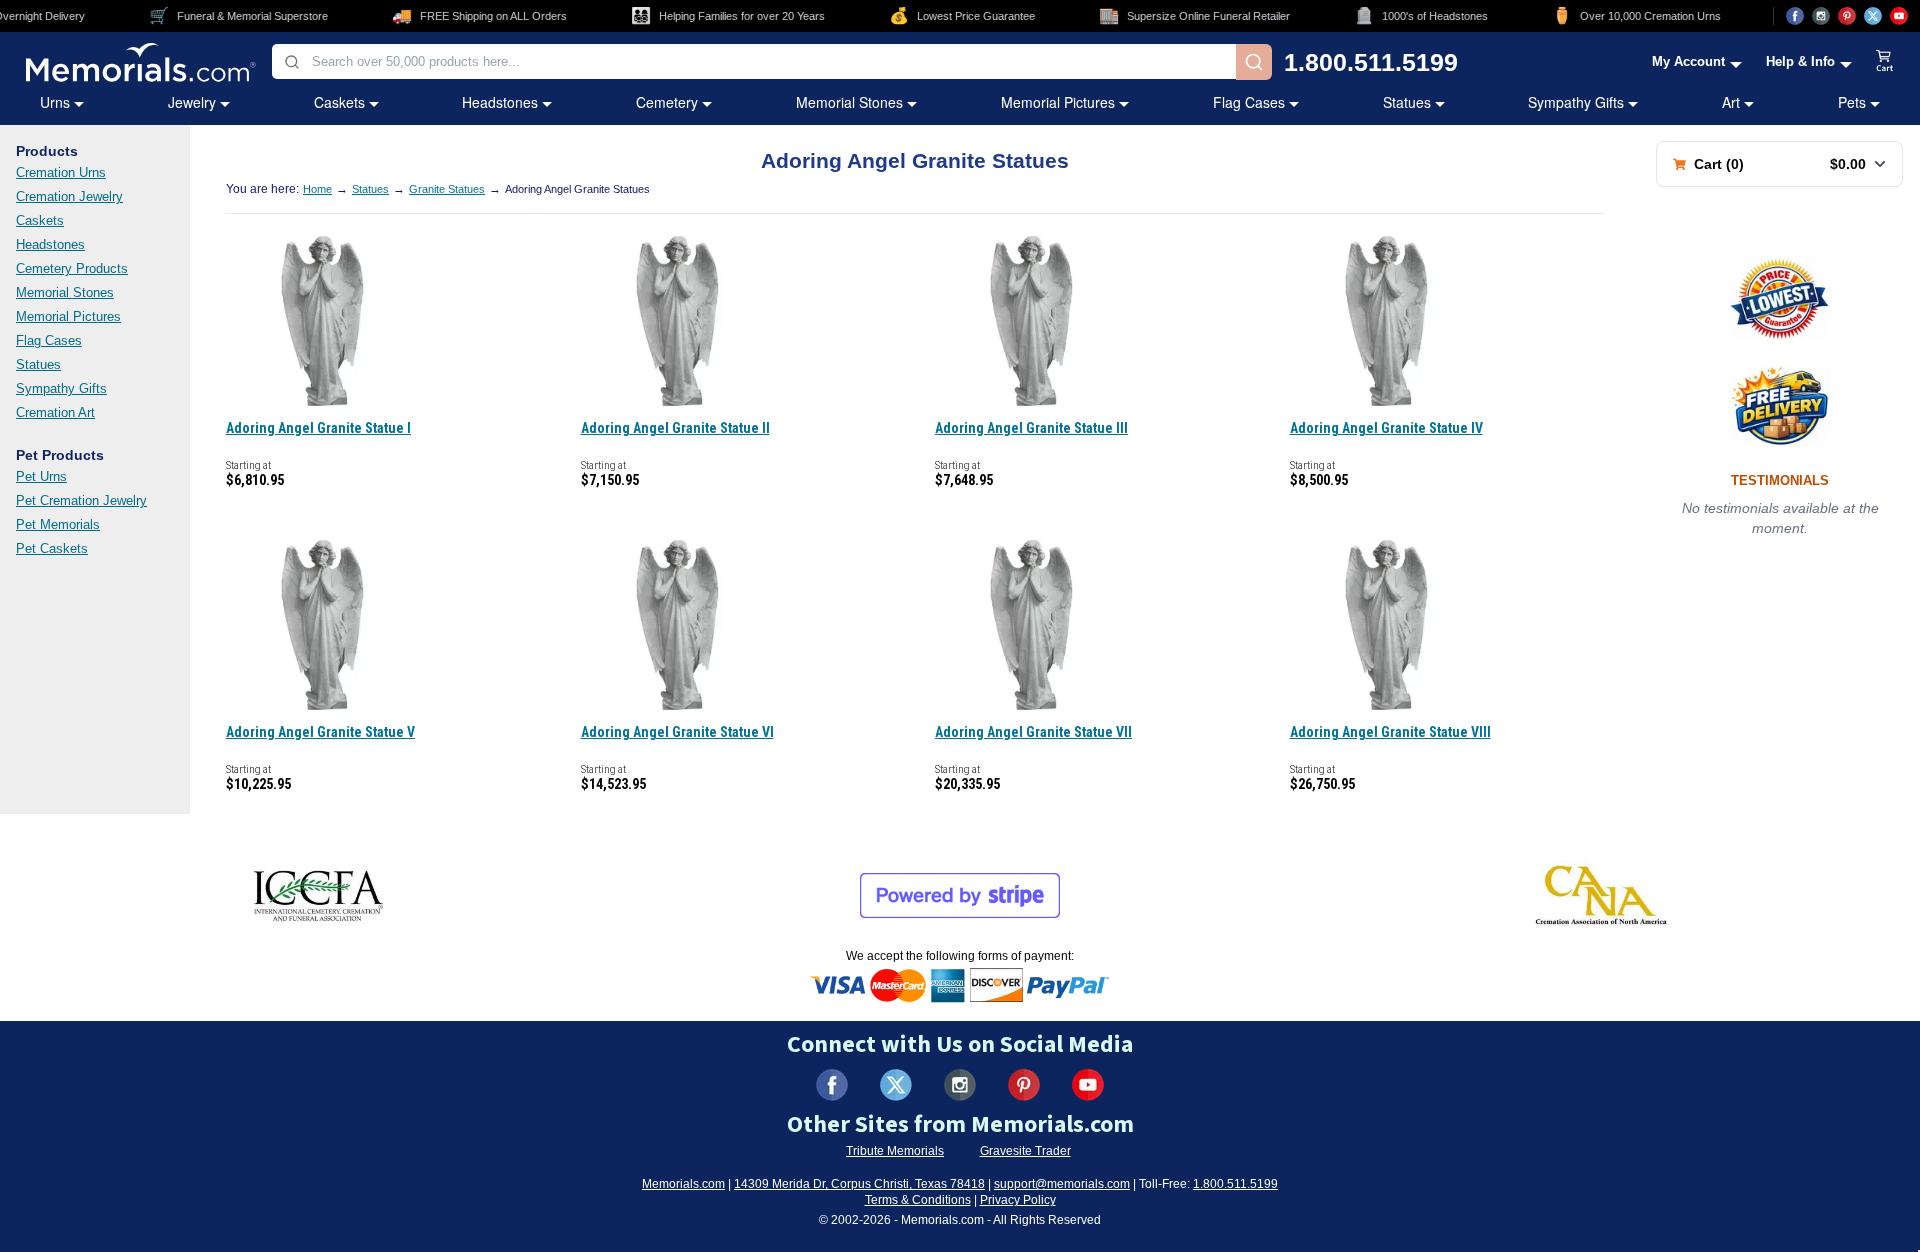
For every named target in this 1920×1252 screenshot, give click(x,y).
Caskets (339, 102)
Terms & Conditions (918, 1200)
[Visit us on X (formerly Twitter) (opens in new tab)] (896, 1085)
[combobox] (754, 61)
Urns (55, 102)
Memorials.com (683, 1184)
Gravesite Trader (1025, 1151)
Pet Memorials (58, 524)
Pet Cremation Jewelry (81, 500)
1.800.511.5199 (1371, 62)
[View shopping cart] (1885, 62)
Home (317, 189)
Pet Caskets (52, 548)
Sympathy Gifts (1576, 102)
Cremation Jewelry (69, 196)
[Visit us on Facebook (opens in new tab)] (1795, 16)
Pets (1852, 102)
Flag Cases (1249, 102)
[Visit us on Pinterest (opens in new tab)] (1847, 16)
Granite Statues (447, 189)
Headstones (500, 102)
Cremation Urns (61, 172)
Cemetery (667, 102)
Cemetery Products (72, 268)
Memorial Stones (849, 102)
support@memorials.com (1062, 1184)
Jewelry (192, 102)
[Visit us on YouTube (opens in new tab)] (1899, 16)
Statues (1407, 102)
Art (1731, 102)
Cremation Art (55, 412)
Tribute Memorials (895, 1151)
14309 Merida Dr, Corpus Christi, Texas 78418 (859, 1184)
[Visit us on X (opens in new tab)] (1873, 16)
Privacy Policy (1018, 1200)
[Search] (1254, 62)
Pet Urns (41, 476)
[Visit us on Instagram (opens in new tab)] (1821, 16)
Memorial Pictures (1058, 102)
